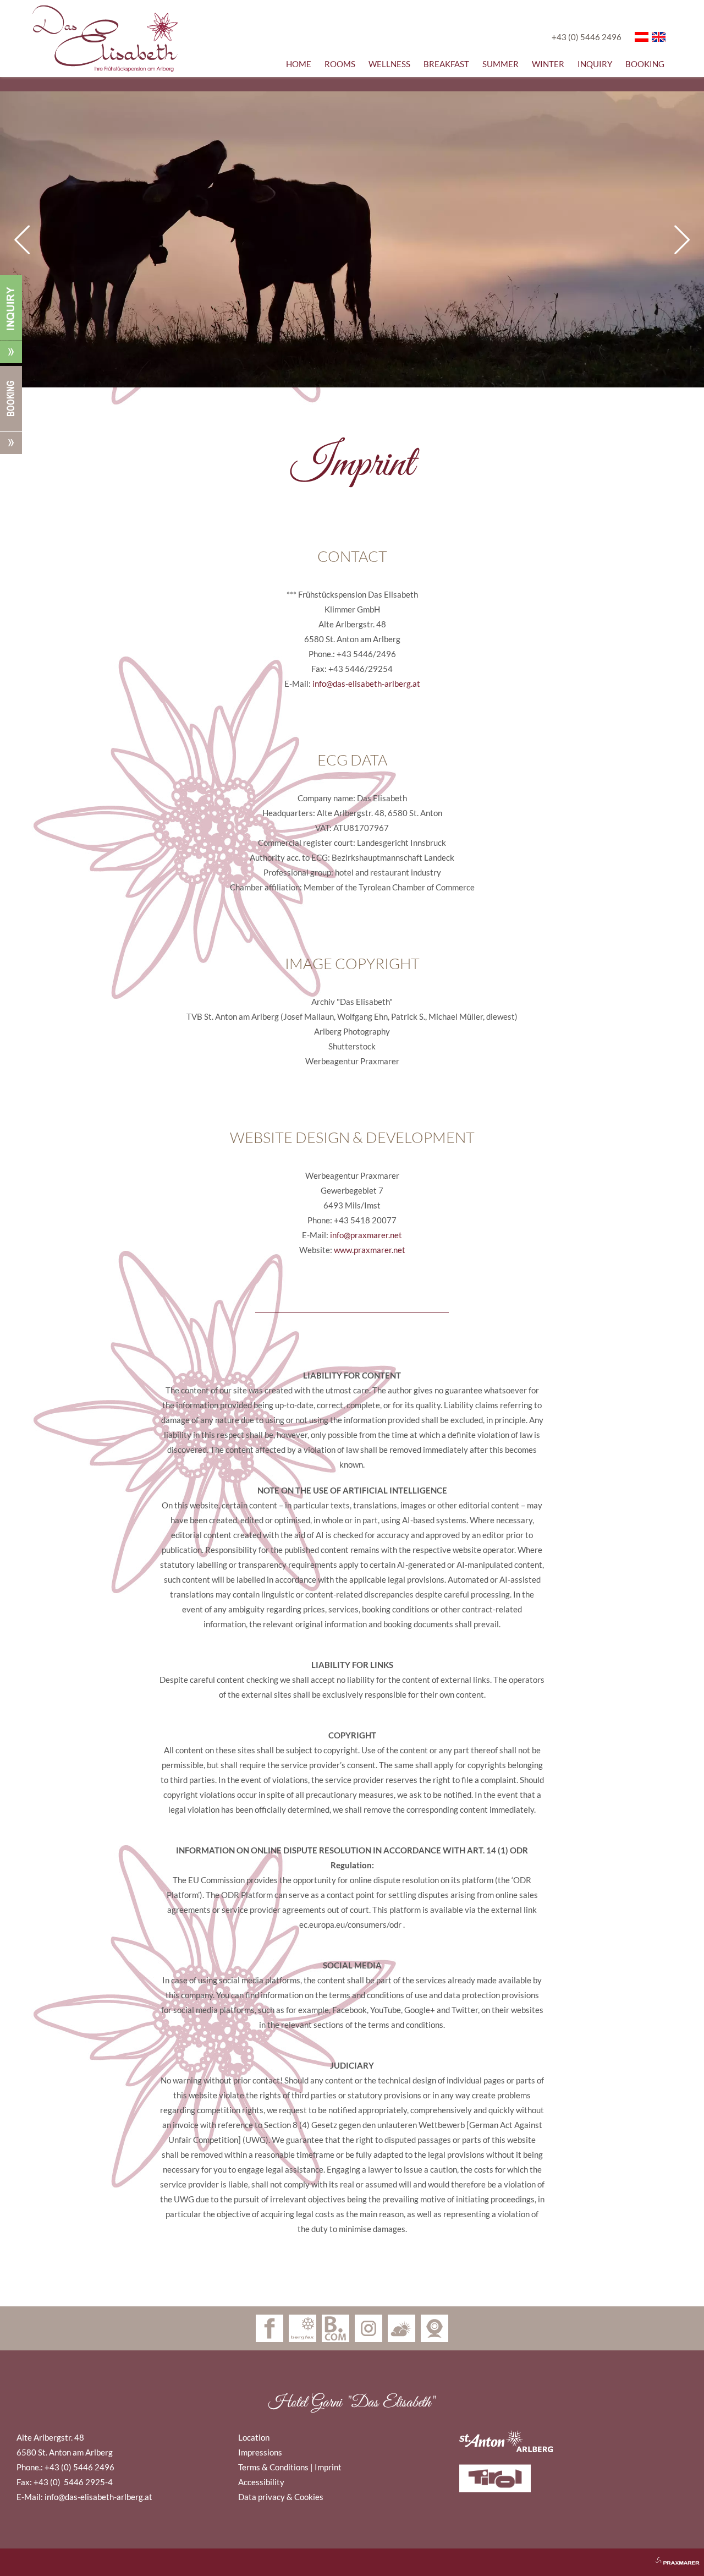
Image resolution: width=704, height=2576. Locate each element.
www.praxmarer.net (370, 1250)
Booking (645, 64)
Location (254, 2437)
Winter (548, 64)
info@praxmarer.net (365, 1235)
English (659, 37)
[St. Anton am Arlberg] (566, 2441)
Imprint (328, 2467)
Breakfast (446, 64)
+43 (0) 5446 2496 (587, 37)
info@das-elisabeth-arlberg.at (365, 683)
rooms (340, 64)
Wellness (389, 64)
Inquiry (595, 64)
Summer (501, 64)
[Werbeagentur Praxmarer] (670, 2558)
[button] (352, 311)
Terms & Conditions (273, 2467)
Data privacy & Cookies (281, 2497)
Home (299, 64)
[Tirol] (566, 2478)
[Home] (105, 39)
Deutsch (642, 37)
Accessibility (261, 2482)
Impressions (260, 2452)
